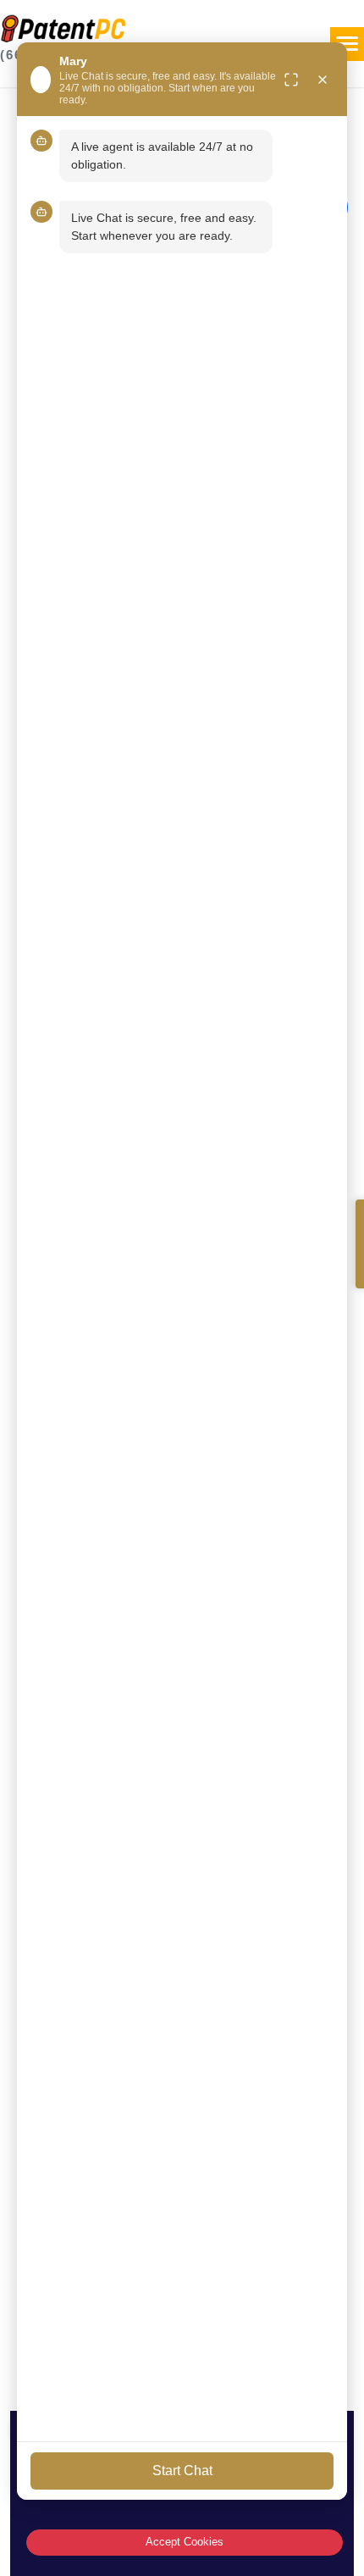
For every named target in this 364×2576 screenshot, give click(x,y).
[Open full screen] (291, 80)
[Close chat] (323, 80)
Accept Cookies (185, 2542)
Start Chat (182, 2471)
